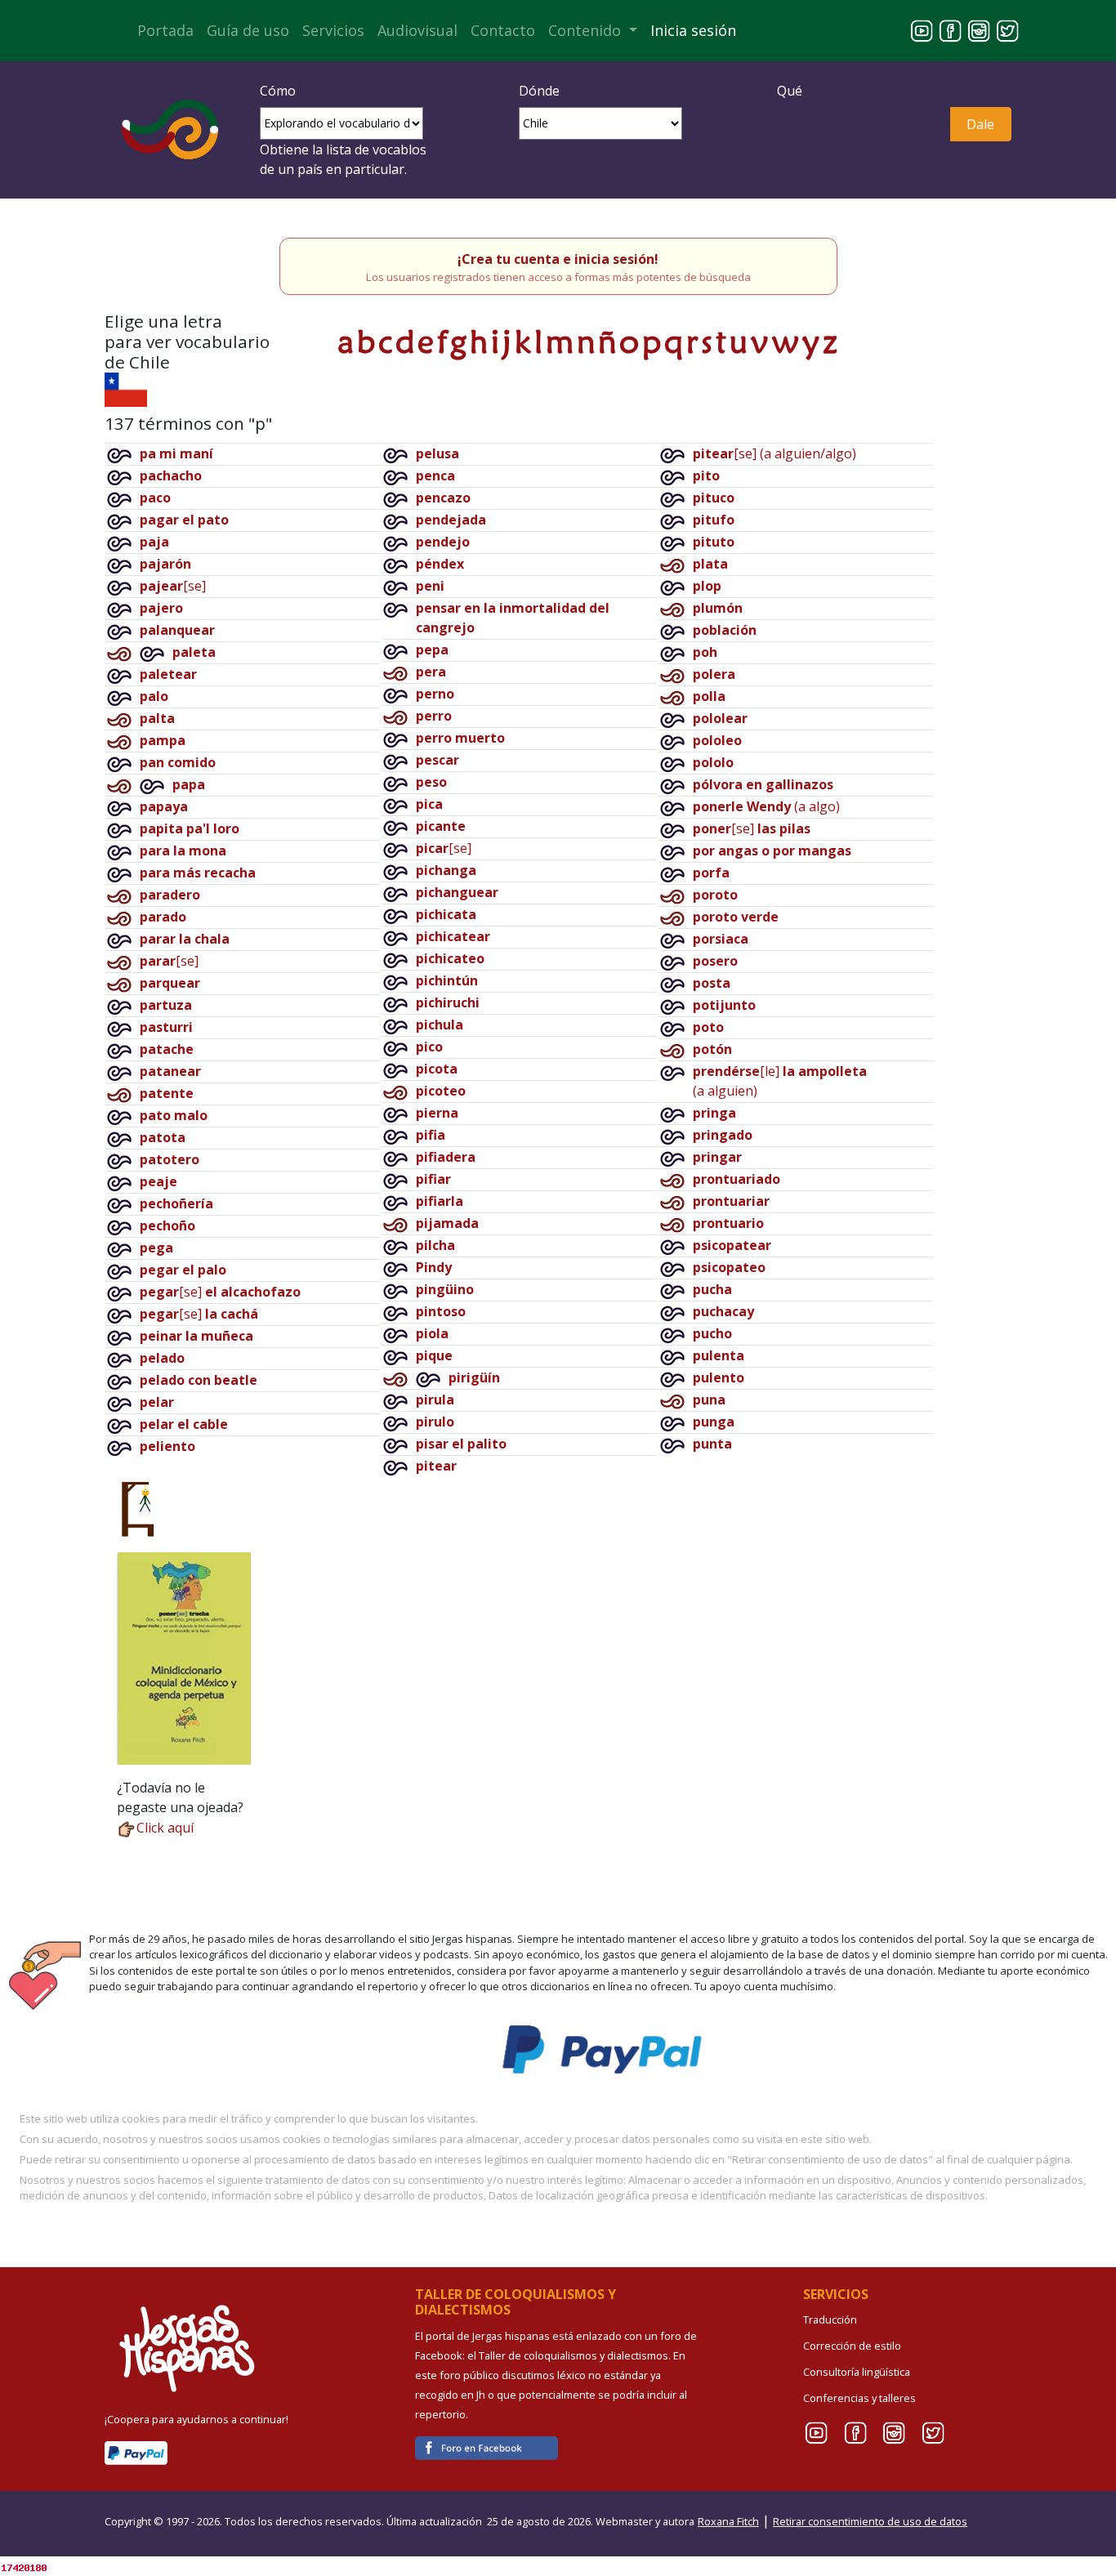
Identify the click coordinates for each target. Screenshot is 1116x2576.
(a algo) (766, 806)
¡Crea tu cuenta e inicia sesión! (558, 259)
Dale (980, 124)
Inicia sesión (693, 30)
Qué (790, 91)
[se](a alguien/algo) (775, 453)
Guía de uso (248, 30)
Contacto (503, 30)
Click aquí (165, 1828)
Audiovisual (417, 30)
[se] (173, 586)
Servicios (333, 30)
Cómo (278, 91)
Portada (165, 30)
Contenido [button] (587, 30)
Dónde (539, 91)
